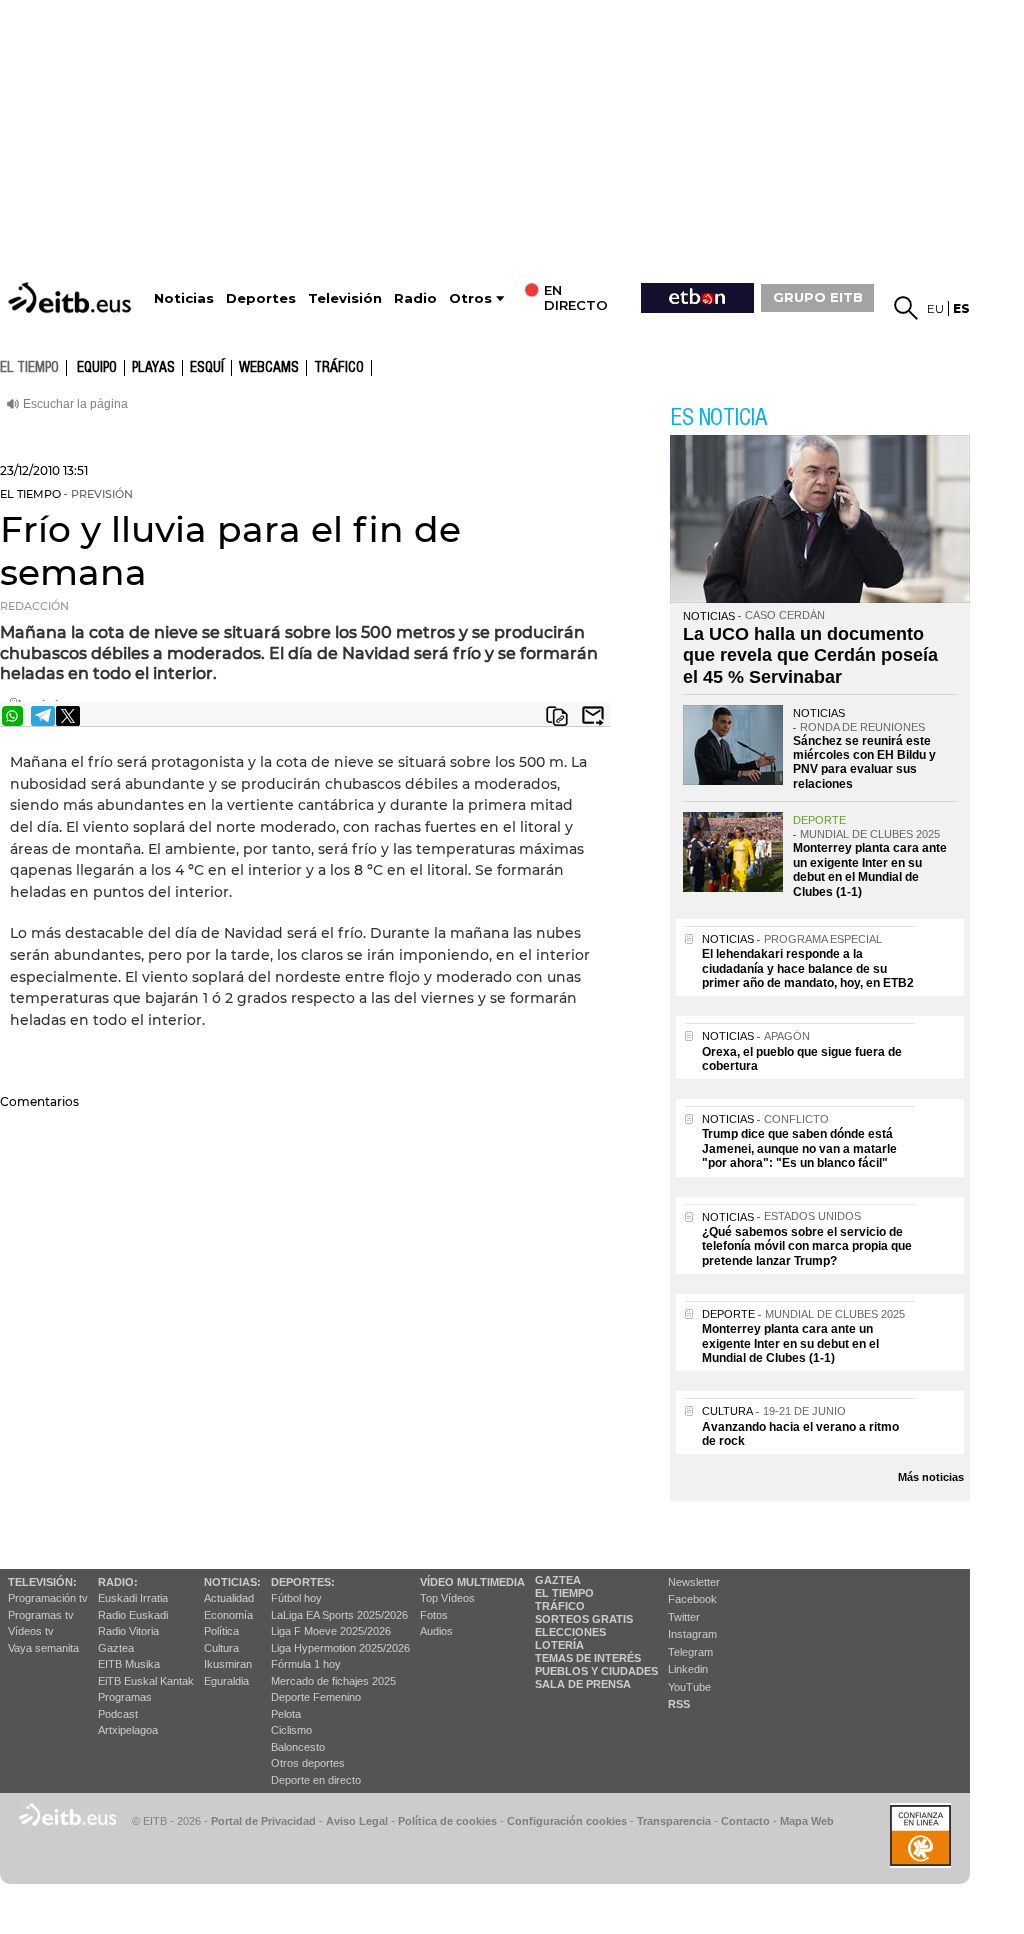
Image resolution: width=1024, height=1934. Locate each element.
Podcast (118, 1714)
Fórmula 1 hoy (306, 1664)
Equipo (97, 368)
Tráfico (339, 368)
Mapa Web (807, 1821)
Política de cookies (447, 1821)
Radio (415, 298)
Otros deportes (308, 1763)
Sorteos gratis (584, 1619)
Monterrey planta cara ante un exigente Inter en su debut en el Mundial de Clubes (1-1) (870, 869)
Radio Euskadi (133, 1615)
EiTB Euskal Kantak (146, 1681)
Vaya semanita (43, 1648)
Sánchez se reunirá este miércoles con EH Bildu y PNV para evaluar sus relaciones (864, 762)
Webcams (269, 368)
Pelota (286, 1714)
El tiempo (564, 1593)
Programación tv (48, 1598)
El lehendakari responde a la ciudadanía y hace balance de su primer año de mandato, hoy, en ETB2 (808, 968)
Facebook (692, 1599)
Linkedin (688, 1669)
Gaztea (116, 1648)
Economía (228, 1615)
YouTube (689, 1687)
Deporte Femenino (316, 1697)
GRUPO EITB (818, 297)
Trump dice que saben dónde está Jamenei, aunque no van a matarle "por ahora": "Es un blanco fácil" (799, 1148)
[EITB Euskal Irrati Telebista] (72, 297)
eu (935, 308)
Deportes (261, 298)
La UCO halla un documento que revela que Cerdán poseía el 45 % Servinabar (810, 655)
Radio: (118, 1582)
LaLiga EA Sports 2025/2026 (339, 1615)
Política (221, 1631)
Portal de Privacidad (263, 1821)
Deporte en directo (316, 1780)
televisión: (42, 1582)
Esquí (207, 368)
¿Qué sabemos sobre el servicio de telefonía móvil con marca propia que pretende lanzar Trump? (807, 1246)
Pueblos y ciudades (596, 1671)
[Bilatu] (906, 308)
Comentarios (39, 1101)
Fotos (434, 1615)
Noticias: (232, 1582)
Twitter (684, 1617)
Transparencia (674, 1821)
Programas (125, 1697)
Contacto (745, 1821)
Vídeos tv (31, 1631)
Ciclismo (291, 1730)
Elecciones (570, 1632)
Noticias (184, 298)
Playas (153, 368)
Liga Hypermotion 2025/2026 (340, 1648)
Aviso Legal (357, 1821)
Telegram (690, 1652)
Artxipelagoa (128, 1730)
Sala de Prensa (583, 1684)
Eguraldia (226, 1681)
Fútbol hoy (296, 1598)
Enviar (593, 716)
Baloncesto (298, 1747)
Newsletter (694, 1582)
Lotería (559, 1645)
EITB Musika (129, 1664)
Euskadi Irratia (133, 1598)
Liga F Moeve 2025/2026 (331, 1631)
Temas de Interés (588, 1658)
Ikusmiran (228, 1664)
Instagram (692, 1634)
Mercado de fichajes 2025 (333, 1681)
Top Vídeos (447, 1598)
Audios (436, 1631)
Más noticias (931, 1477)
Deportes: (303, 1582)
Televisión (345, 298)
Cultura (221, 1648)
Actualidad (229, 1598)
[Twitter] (68, 716)
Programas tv (41, 1615)
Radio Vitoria (128, 1631)
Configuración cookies (567, 1821)
